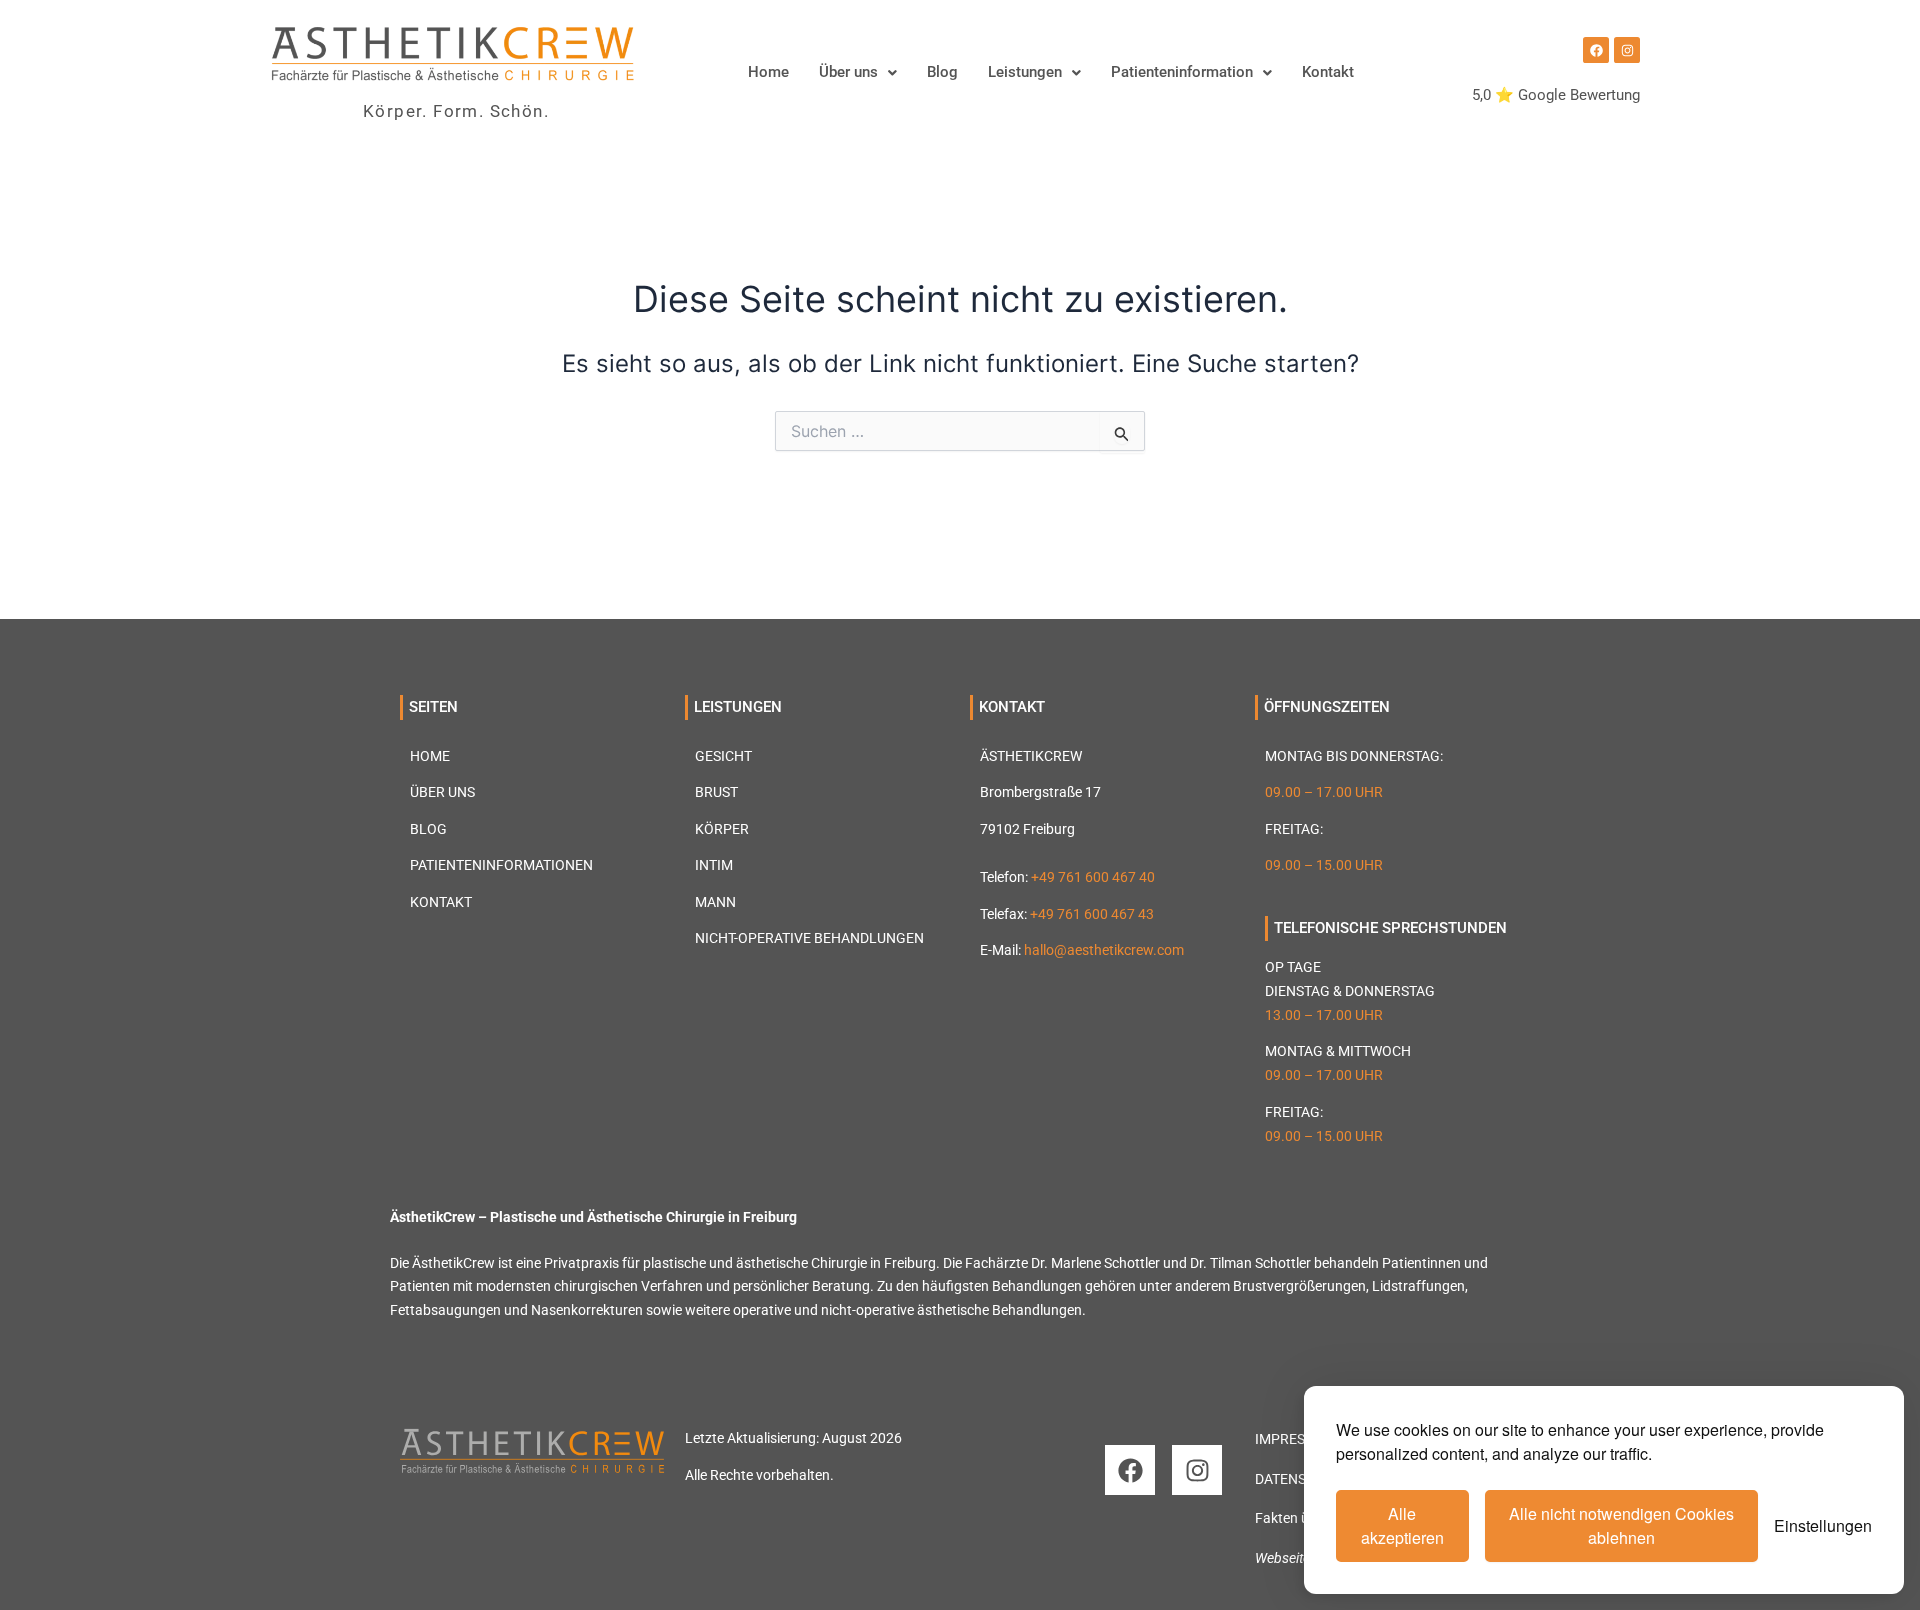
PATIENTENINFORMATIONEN (501, 865)
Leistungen (1025, 72)
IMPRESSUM (1294, 1439)
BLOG (428, 829)
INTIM (714, 865)
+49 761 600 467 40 (1093, 877)
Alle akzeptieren (1402, 1525)
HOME (430, 756)
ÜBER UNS (442, 792)
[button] (858, 72)
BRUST (716, 792)
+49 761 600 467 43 (1092, 914)
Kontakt (1328, 72)
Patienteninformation (1182, 72)
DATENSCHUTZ (1302, 1479)
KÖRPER (722, 829)
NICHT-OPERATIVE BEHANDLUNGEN (809, 938)
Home (768, 72)
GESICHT (723, 756)
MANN (715, 902)
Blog (942, 72)
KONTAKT (441, 902)
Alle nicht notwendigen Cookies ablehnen (1621, 1525)
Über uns (848, 72)
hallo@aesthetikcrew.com (1104, 950)
